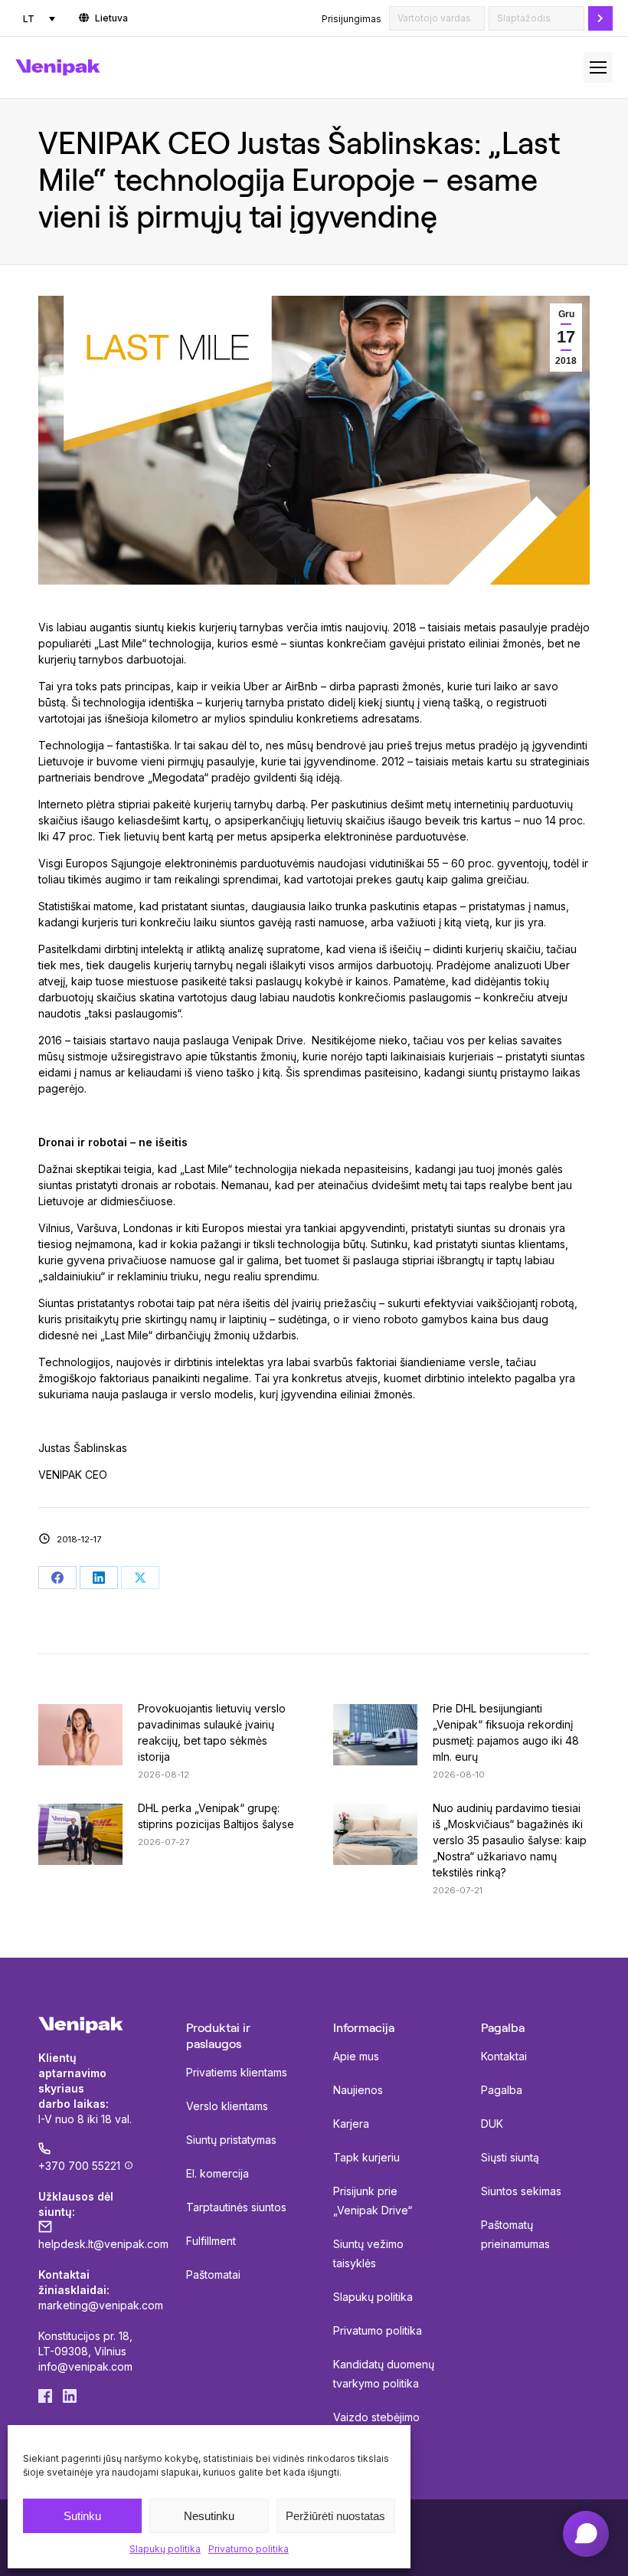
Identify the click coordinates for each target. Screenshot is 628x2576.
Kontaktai (504, 2056)
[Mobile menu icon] (598, 67)
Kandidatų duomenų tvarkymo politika (384, 2374)
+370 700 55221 (79, 2166)
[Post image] (80, 1735)
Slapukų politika (165, 2549)
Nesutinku (209, 2516)
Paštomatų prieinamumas (515, 2234)
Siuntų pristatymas (231, 2140)
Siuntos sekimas (521, 2191)
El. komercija (218, 2173)
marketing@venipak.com (101, 2305)
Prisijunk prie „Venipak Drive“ (373, 2201)
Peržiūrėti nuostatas (335, 2516)
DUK (492, 2124)
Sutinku (82, 2516)
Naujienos (358, 2090)
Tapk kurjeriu (366, 2157)
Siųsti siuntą (510, 2157)
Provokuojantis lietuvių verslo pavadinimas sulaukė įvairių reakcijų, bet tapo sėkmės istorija (212, 1732)
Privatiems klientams (237, 2072)
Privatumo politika (249, 2549)
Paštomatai (213, 2274)
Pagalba (502, 2090)
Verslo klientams (227, 2106)
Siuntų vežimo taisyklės (368, 2253)
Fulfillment (211, 2241)
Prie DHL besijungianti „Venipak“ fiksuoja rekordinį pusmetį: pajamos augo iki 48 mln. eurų (506, 1732)
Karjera (351, 2124)
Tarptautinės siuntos (236, 2207)
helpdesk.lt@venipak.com (103, 2244)
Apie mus (356, 2056)
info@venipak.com (85, 2366)
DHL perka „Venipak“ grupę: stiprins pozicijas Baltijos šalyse (216, 1816)
